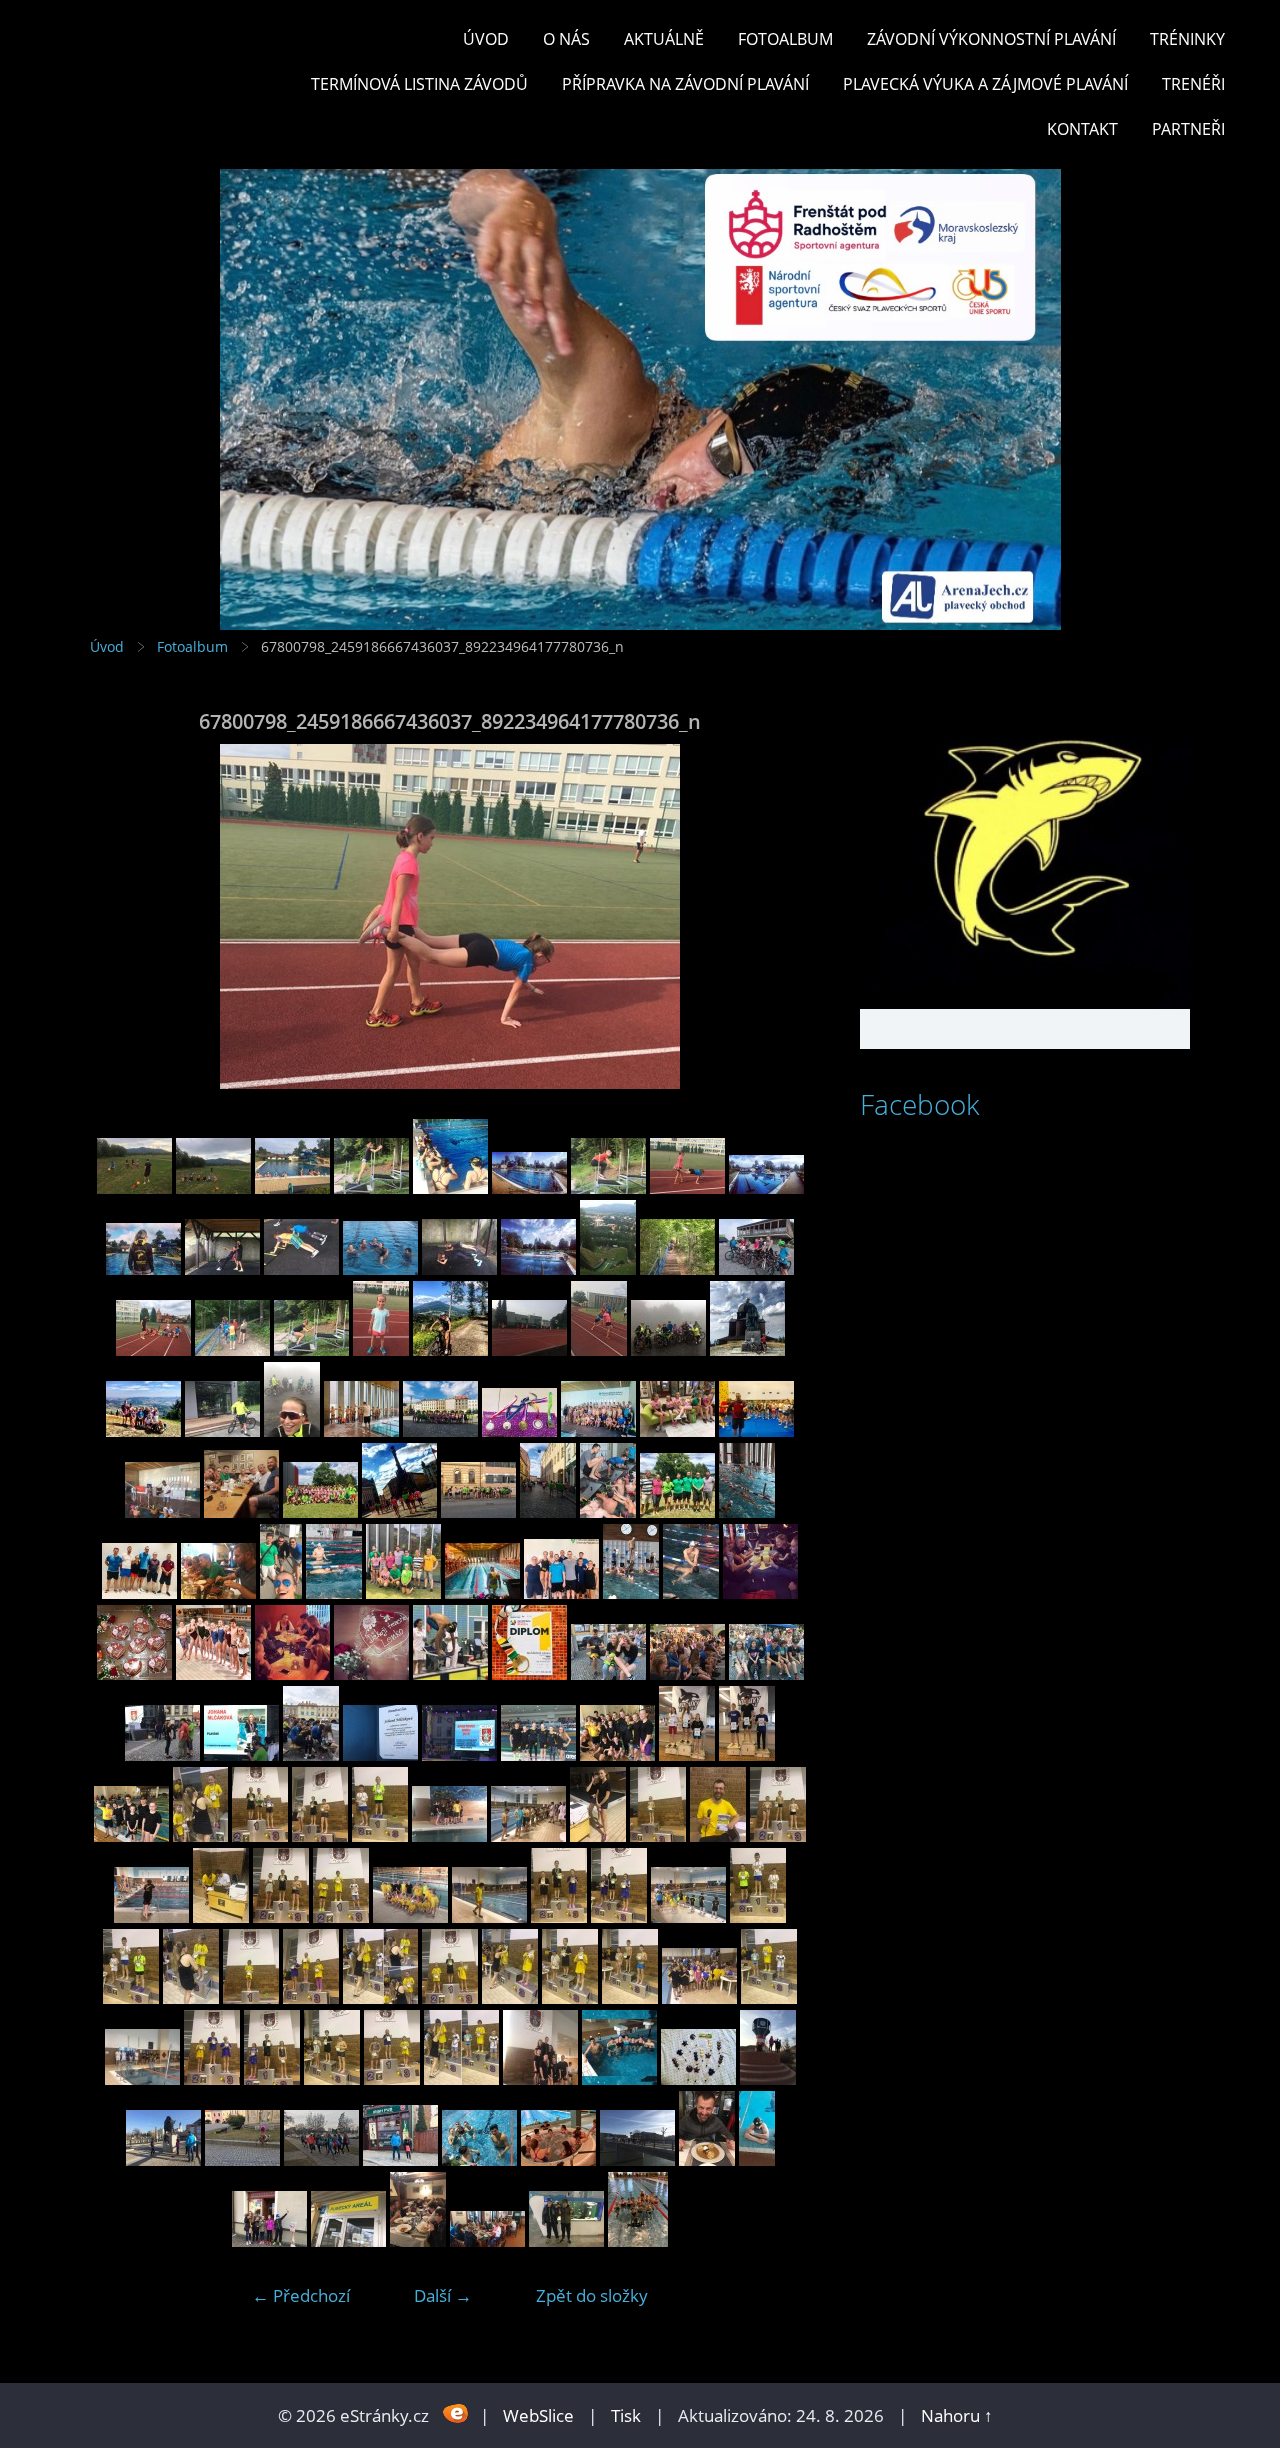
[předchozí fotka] (122, 916)
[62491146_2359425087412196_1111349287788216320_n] (608, 1673)
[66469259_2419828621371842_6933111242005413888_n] (139, 1592)
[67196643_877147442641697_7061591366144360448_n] (213, 1673)
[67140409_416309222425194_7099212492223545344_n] (292, 1673)
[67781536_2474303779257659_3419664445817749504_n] (143, 1268)
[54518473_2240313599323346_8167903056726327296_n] (392, 2078)
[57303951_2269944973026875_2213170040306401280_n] (687, 1754)
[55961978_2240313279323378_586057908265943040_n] (200, 1835)
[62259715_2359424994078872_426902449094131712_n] (766, 1673)
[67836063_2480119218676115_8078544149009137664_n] (529, 1187)
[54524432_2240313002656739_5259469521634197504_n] (699, 1997)
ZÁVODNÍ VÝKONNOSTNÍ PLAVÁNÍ (991, 39)
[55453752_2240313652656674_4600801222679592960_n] (619, 1916)
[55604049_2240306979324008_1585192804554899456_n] (281, 1916)
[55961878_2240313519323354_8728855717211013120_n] (260, 1835)
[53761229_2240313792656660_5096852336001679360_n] (540, 2078)
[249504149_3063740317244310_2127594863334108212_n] (638, 2240)
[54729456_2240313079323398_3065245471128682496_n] (570, 1997)
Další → (443, 2295)
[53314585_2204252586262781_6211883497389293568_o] (321, 2159)
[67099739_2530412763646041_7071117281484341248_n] (371, 1673)
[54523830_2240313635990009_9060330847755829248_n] (769, 1997)
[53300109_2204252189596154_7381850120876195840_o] (400, 2159)
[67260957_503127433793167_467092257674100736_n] (134, 1673)
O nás (566, 39)
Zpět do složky (592, 2295)
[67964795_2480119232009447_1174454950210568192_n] (450, 1187)
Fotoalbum (785, 39)
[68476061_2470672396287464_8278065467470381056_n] (213, 1187)
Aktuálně (664, 39)
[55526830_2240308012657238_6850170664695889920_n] (410, 1916)
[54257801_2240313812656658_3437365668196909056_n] (461, 2078)
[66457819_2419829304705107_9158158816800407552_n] (218, 1592)
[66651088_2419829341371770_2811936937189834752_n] (241, 1511)
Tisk (626, 2415)
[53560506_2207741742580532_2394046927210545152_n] (619, 2078)
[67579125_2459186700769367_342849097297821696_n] (153, 1349)
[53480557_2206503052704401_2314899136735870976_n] (768, 2078)
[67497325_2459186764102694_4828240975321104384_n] (381, 1349)
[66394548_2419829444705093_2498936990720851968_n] (403, 1592)
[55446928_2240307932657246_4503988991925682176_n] (688, 1916)
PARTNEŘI (1188, 129)
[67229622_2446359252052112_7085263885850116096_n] (143, 1430)
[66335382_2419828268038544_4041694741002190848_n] (561, 1592)
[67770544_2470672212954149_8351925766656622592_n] (222, 1268)
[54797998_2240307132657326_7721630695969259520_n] (251, 1997)
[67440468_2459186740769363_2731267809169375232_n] (529, 1349)
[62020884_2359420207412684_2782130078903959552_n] (380, 1754)
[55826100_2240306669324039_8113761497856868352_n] (449, 1835)
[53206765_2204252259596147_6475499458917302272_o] (637, 2159)
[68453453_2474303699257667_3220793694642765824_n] (292, 1187)
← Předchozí (301, 2295)
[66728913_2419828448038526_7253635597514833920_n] (756, 1430)
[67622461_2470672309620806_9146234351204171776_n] (677, 1268)
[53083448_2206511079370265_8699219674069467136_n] (487, 2240)
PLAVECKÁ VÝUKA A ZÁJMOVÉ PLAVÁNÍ (985, 84)
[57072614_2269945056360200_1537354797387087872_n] (131, 1835)
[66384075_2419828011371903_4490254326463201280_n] (482, 1592)
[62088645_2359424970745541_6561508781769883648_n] (241, 1754)
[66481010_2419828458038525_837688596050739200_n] (608, 1511)
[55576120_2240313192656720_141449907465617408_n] (341, 1916)
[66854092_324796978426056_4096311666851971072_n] (450, 1673)
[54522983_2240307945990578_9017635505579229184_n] (142, 2078)
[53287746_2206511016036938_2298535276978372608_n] (479, 2159)
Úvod (486, 39)
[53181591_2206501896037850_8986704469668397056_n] (757, 2159)
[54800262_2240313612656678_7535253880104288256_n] (131, 1997)
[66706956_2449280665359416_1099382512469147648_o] (162, 1511)
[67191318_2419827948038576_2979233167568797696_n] (361, 1430)
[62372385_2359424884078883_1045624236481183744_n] (687, 1673)
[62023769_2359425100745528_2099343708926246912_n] (311, 1754)
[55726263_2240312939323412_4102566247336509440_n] (658, 1835)
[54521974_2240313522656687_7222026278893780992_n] (332, 2078)
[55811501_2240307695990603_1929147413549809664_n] (528, 1835)
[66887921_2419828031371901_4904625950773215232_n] (519, 1430)
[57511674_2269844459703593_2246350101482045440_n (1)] (617, 1754)
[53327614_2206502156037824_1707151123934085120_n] (242, 2159)
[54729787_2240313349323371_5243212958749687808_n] (510, 1997)
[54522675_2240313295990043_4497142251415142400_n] (212, 2078)
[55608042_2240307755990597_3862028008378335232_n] (221, 1916)
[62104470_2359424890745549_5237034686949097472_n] (162, 1754)
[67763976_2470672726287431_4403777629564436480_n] (301, 1268)
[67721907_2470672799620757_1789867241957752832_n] (459, 1268)
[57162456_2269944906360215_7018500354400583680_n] (747, 1754)
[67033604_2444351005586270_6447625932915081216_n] (222, 1430)
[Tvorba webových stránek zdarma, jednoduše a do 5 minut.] (456, 2413)
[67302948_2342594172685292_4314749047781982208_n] (760, 1592)
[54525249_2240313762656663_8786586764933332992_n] (630, 1997)
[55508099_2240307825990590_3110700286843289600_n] (489, 1916)
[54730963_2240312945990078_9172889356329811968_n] (380, 1997)
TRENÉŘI (1193, 84)
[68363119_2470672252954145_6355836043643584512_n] (371, 1187)
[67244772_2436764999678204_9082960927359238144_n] (747, 1349)
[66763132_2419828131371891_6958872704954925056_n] (598, 1430)
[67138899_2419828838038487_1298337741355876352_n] (440, 1430)
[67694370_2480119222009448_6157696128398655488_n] (538, 1268)
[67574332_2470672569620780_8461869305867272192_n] (232, 1349)
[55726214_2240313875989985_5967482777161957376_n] (718, 1835)
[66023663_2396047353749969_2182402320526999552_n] (529, 1673)
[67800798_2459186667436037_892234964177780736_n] (687, 1187)
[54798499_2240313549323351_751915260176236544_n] (191, 1997)
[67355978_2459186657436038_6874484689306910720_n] (599, 1349)
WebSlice (538, 2415)
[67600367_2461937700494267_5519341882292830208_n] (756, 1268)
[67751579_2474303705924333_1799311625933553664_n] (380, 1268)
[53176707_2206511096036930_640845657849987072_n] (269, 2240)
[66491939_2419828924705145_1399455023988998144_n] (478, 1511)
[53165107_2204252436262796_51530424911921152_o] (348, 2240)
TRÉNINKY (1187, 39)
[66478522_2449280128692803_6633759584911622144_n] (677, 1511)
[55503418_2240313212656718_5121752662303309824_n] (559, 1916)
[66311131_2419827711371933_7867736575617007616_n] (631, 1592)
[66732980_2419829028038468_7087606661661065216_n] (677, 1430)
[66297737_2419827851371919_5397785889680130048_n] (691, 1592)
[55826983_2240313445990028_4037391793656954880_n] (380, 1835)
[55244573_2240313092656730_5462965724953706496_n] (758, 1916)
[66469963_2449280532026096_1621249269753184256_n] (747, 1511)
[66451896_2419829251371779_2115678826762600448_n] (281, 1592)
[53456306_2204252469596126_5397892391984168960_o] (163, 2159)
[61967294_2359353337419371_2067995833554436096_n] (459, 1754)
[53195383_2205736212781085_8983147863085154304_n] (707, 2159)
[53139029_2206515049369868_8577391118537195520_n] (418, 2240)
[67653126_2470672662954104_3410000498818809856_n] (608, 1268)
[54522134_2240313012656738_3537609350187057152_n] (272, 2078)
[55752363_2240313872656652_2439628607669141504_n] (598, 1835)
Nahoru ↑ (957, 2415)
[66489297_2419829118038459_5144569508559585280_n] (548, 1511)
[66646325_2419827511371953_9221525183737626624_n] (399, 1511)
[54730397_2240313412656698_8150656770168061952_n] (450, 1997)
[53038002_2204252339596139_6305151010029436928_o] (566, 2240)
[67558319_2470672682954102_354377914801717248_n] (311, 1349)
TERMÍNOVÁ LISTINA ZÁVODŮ (419, 84)
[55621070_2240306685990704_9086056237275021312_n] (151, 1916)
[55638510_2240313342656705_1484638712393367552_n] (778, 1835)
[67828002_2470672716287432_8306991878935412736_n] (608, 1187)
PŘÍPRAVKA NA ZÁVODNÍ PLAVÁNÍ (685, 84)
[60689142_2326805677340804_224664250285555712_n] (538, 1754)
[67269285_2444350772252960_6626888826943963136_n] (668, 1349)
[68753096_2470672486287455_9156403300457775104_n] (134, 1187)
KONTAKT (1082, 129)
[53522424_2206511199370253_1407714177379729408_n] (698, 2078)
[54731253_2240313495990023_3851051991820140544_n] (311, 1997)
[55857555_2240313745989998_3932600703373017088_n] (320, 1835)
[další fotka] (777, 916)
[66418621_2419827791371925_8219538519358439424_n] (334, 1592)
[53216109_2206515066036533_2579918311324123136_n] (558, 2159)
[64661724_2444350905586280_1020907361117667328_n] (292, 1430)
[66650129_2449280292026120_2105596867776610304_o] (320, 1511)
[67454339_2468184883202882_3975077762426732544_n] (450, 1349)
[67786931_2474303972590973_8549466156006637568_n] (766, 1187)
